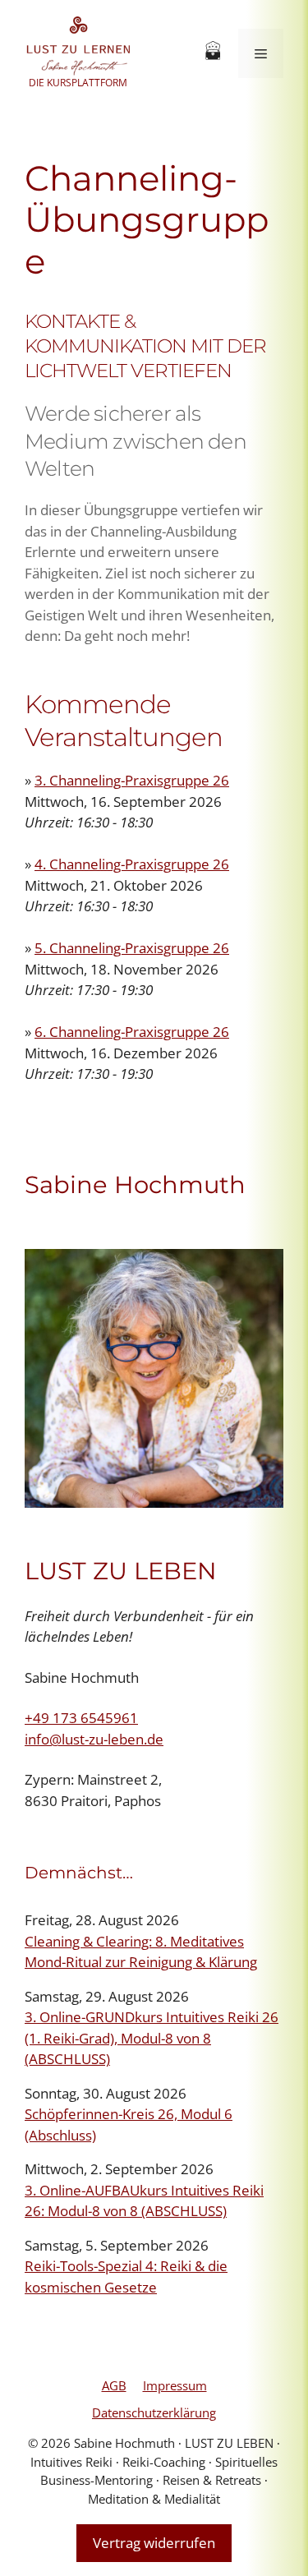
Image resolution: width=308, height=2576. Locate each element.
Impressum (175, 2385)
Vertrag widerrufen (154, 2543)
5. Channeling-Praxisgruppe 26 (132, 948)
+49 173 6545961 (81, 1718)
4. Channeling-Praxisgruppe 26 (132, 864)
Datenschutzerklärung (154, 2412)
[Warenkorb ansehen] (213, 53)
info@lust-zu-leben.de (94, 1739)
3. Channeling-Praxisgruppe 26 (132, 780)
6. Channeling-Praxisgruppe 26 (132, 1032)
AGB (114, 2385)
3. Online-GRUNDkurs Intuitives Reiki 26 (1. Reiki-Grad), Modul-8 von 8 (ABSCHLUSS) (152, 2038)
